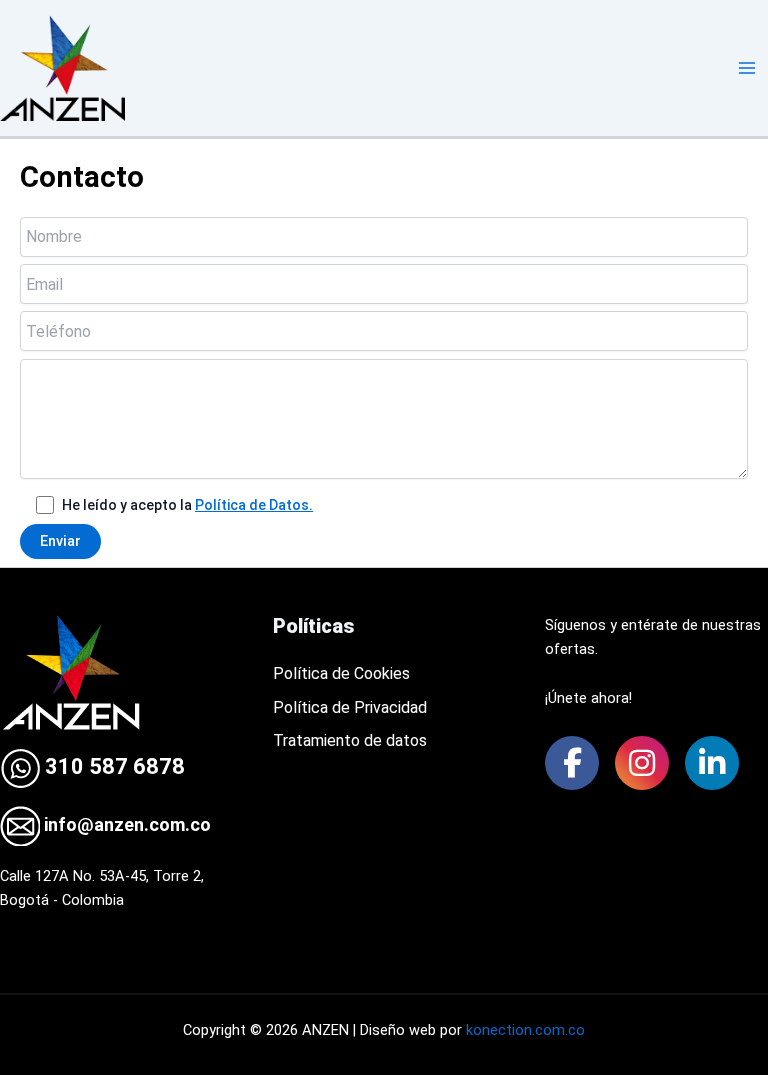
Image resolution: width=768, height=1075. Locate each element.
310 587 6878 (112, 766)
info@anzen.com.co (125, 824)
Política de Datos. (254, 505)
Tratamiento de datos (350, 740)
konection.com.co (525, 1030)
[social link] (572, 763)
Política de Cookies (341, 673)
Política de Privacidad (350, 707)
